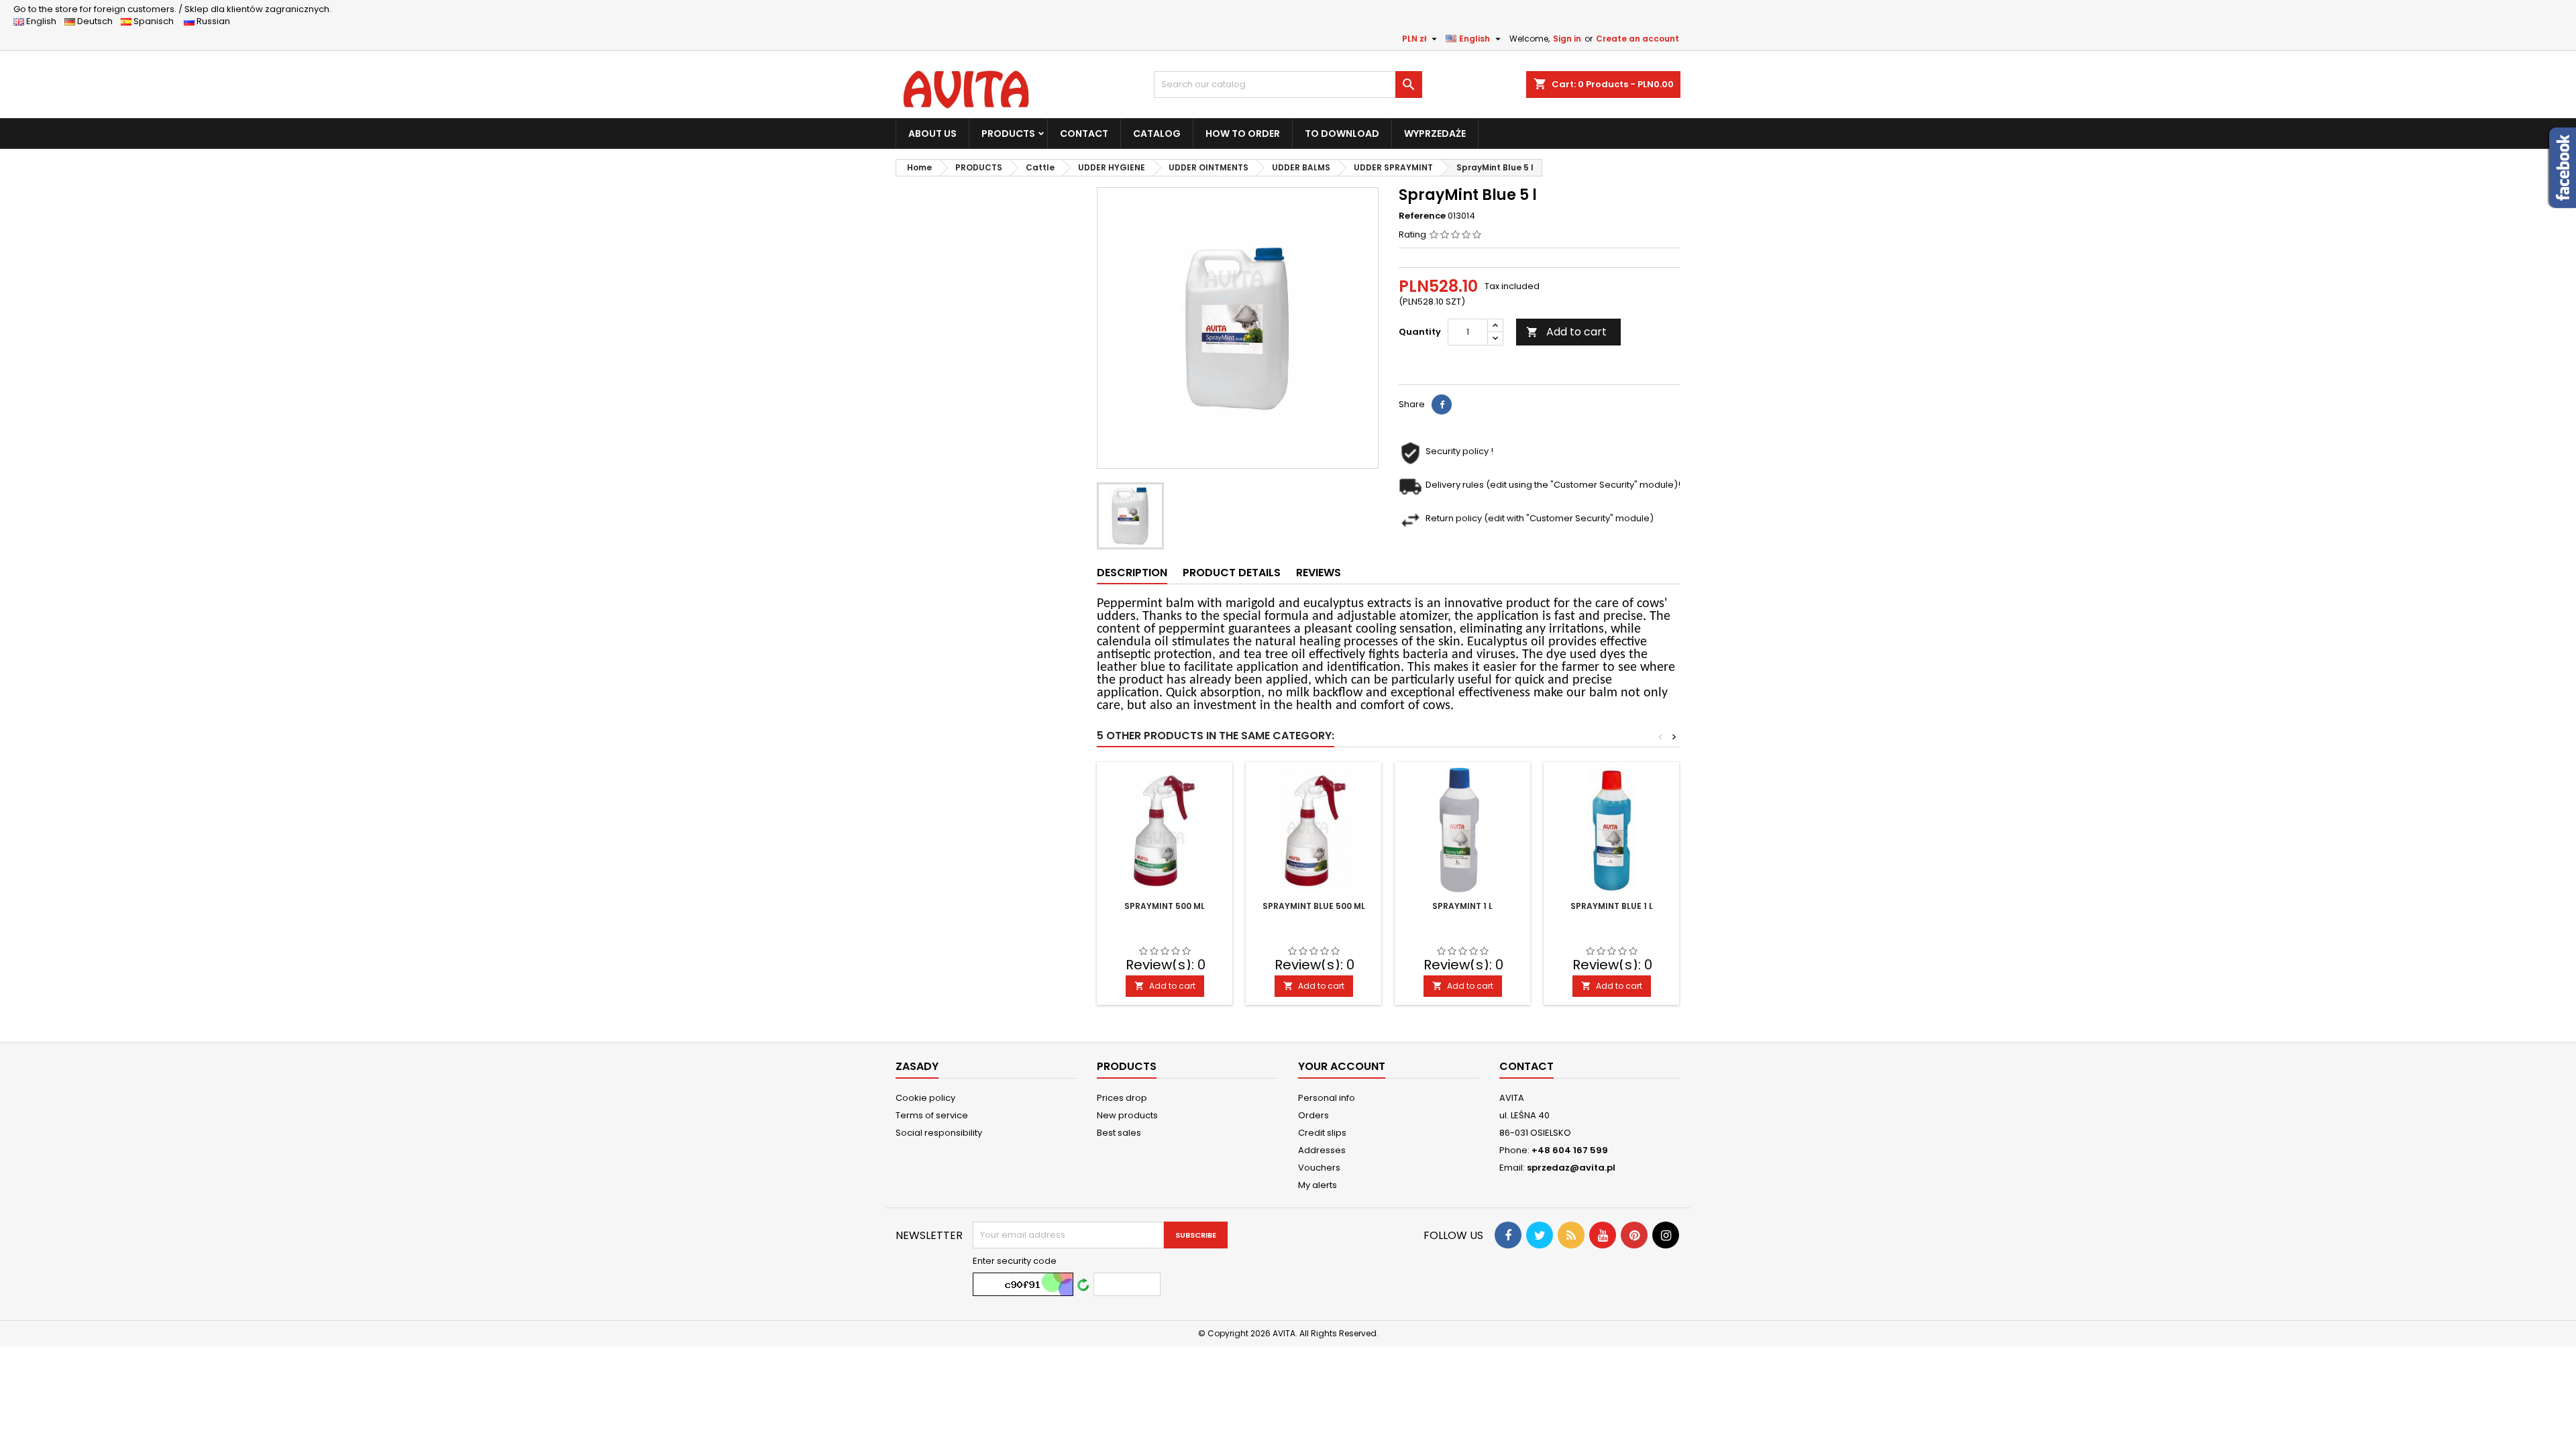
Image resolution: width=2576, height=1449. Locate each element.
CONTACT (1084, 133)
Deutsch (97, 21)
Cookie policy (925, 1098)
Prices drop (1122, 1098)
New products (1127, 1115)
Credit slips (1322, 1133)
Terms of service (932, 1115)
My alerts (1318, 1185)
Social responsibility (939, 1133)
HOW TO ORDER (1243, 133)
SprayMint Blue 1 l (1612, 906)
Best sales (1119, 1133)
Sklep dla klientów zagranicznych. (172, 9)
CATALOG (1157, 133)
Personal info (1327, 1098)
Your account (1342, 1066)
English (44, 21)
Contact (1526, 1066)
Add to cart (1566, 332)
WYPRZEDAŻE (1435, 133)
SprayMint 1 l (1462, 906)
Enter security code (1015, 1261)
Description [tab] (1132, 573)
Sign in (1567, 39)
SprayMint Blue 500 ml (1314, 906)
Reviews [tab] (1319, 573)
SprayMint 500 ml (1165, 906)
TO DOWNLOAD (1342, 133)
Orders (1313, 1115)
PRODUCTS (1008, 133)
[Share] (1442, 405)
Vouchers (1319, 1168)
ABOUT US (932, 133)
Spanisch (157, 21)
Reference (1422, 216)
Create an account (1638, 39)
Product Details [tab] (1232, 573)
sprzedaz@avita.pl (1571, 1168)
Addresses (1322, 1150)
